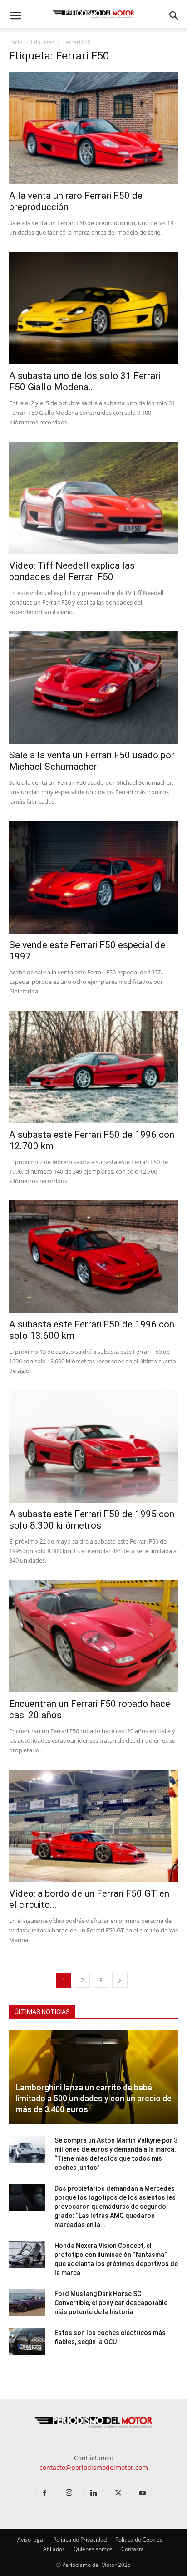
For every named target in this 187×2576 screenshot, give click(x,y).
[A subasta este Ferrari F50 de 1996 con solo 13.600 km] (93, 1257)
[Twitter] (118, 2493)
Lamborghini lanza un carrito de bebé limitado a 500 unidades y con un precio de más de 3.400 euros (93, 2098)
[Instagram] (69, 2493)
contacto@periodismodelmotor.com (94, 2467)
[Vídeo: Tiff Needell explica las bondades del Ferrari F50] (93, 498)
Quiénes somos (93, 2549)
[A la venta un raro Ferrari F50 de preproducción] (93, 128)
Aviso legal (31, 2539)
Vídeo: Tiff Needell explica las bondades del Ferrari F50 (72, 571)
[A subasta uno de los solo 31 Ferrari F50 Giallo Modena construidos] (93, 308)
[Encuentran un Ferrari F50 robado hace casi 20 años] (93, 1636)
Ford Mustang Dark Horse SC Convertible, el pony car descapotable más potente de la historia (111, 2303)
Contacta (133, 2549)
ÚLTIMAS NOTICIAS (42, 2012)
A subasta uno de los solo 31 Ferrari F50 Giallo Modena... (85, 381)
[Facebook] (44, 2493)
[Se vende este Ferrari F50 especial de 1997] (93, 877)
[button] (15, 16)
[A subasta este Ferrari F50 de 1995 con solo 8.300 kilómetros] (93, 1446)
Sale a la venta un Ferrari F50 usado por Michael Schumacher (92, 761)
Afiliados (54, 2549)
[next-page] (120, 1980)
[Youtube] (143, 2493)
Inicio (16, 42)
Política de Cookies (139, 2539)
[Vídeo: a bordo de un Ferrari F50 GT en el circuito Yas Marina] (93, 1826)
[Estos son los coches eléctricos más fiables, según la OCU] (27, 2342)
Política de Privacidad (80, 2539)
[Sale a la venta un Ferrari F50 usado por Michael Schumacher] (93, 688)
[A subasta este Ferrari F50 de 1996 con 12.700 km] (93, 1067)
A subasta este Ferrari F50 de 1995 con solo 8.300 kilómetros (92, 1520)
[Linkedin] (93, 2493)
